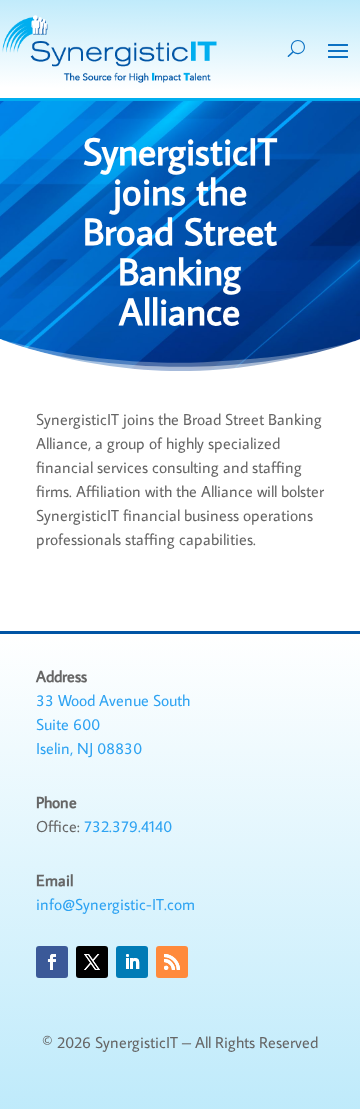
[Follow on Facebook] (52, 962)
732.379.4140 (128, 826)
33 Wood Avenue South (113, 700)
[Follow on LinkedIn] (132, 962)
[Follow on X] (92, 962)
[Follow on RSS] (172, 962)
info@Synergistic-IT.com (115, 904)
